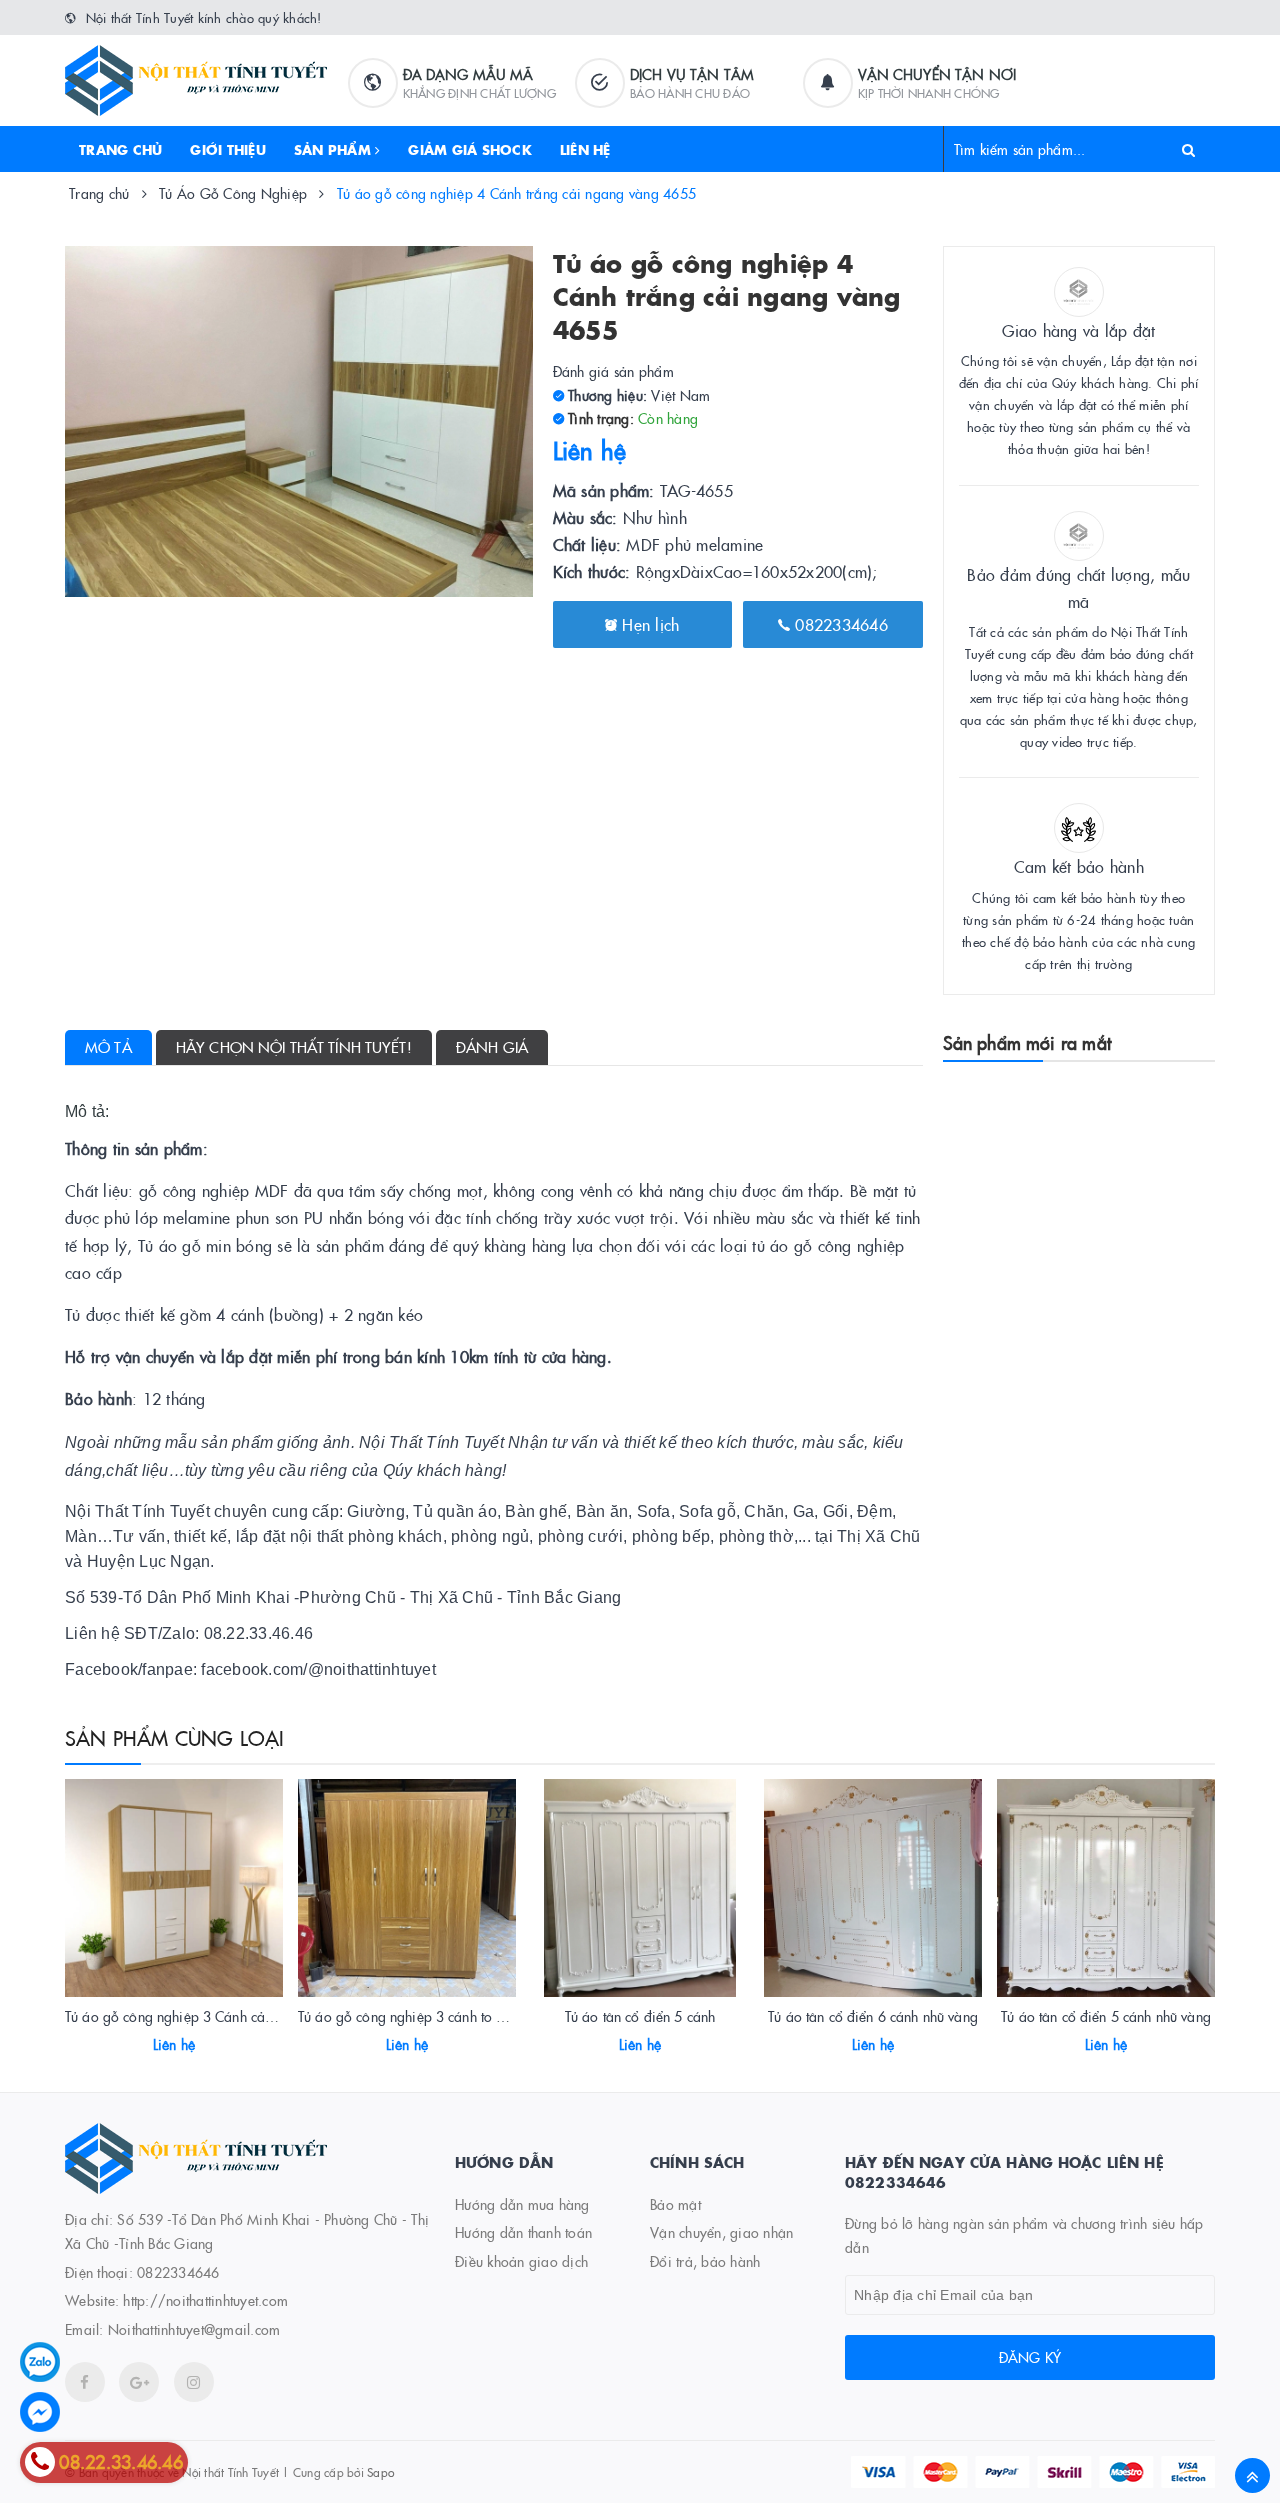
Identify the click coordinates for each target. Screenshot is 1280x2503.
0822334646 (839, 624)
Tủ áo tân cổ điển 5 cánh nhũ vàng (1106, 2016)
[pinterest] (194, 2382)
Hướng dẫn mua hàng (522, 2204)
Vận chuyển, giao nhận (721, 2232)
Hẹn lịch (648, 624)
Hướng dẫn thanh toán (523, 2232)
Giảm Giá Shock (470, 149)
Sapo (380, 2471)
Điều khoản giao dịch (521, 2261)
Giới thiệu (228, 149)
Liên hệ (585, 149)
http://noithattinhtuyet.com (205, 2300)
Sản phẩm (334, 149)
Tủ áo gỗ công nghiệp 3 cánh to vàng (412, 2016)
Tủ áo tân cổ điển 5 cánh (640, 2016)
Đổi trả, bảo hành (705, 2261)
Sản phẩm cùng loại (175, 1737)
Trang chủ (120, 149)
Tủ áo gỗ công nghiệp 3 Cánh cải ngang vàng (205, 2016)
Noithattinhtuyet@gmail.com (194, 2329)
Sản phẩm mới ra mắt (1027, 1042)
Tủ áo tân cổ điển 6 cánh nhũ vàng (873, 2016)
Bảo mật (675, 2204)
